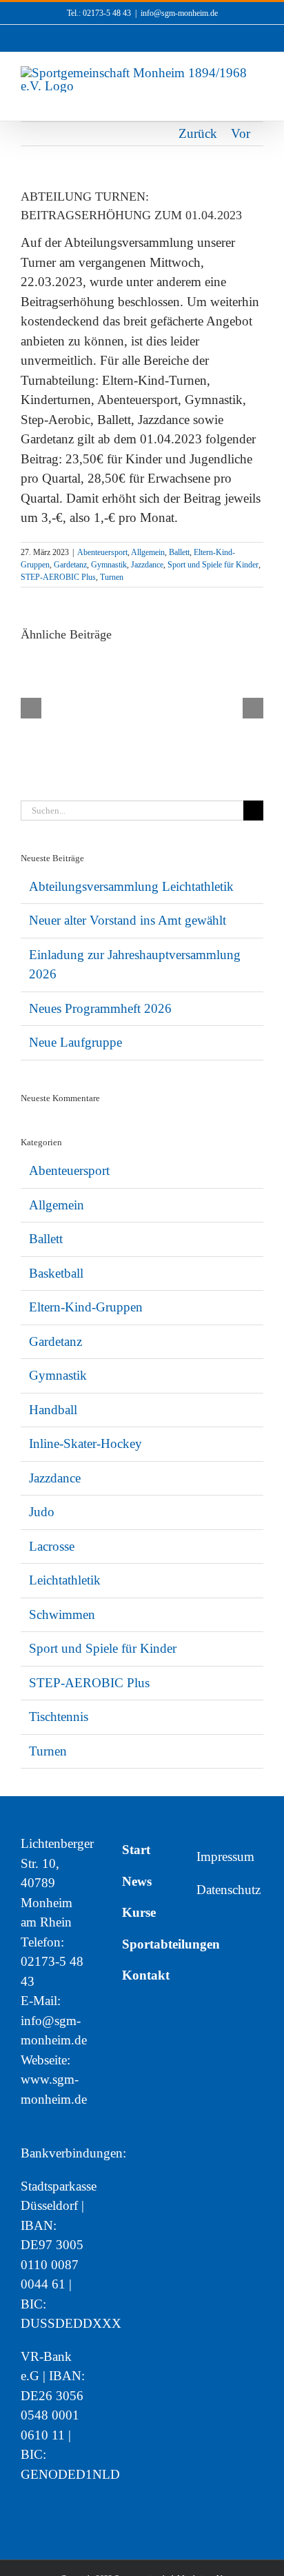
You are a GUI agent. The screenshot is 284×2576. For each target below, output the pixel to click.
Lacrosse (52, 1546)
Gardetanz (70, 565)
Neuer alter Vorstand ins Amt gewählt (128, 920)
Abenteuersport (102, 552)
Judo (42, 1512)
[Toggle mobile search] (233, 100)
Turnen (112, 577)
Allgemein (148, 552)
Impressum (225, 1856)
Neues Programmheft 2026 (100, 1008)
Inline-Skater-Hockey (85, 1443)
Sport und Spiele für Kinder (213, 565)
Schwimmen (62, 1614)
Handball (53, 1410)
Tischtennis (59, 1717)
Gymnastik (109, 565)
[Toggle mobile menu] (258, 100)
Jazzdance (147, 565)
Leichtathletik (65, 1580)
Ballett (179, 552)
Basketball (56, 1273)
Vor (241, 133)
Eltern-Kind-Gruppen (86, 1307)
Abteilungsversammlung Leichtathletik (131, 886)
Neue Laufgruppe (75, 1042)
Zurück (198, 133)
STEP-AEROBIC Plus (58, 577)
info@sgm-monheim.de (179, 13)
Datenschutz (229, 1890)
